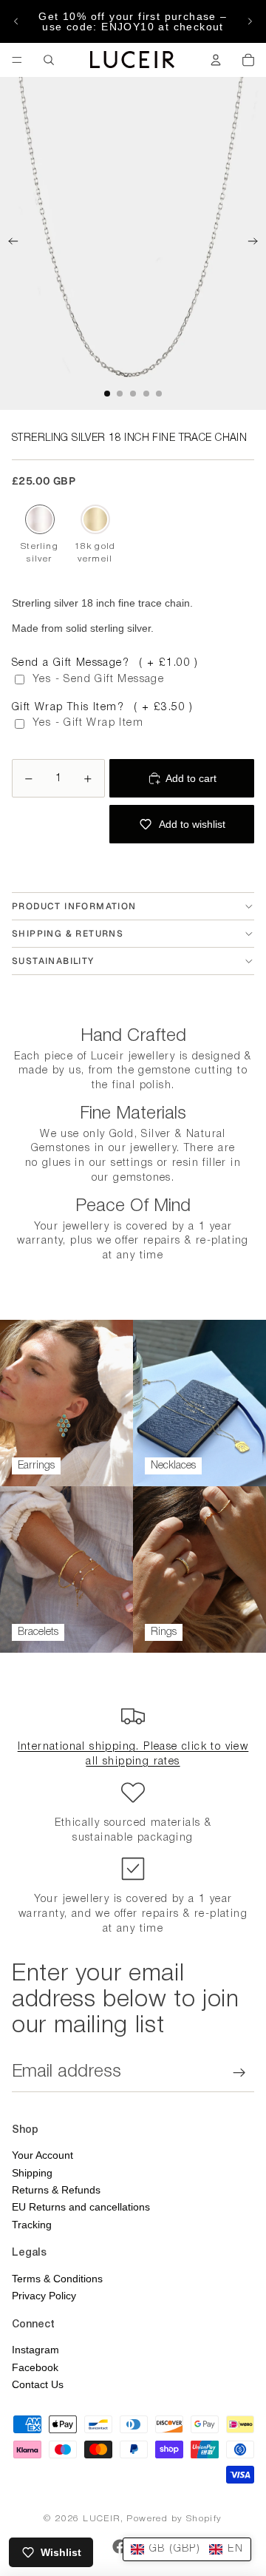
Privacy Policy (44, 2296)
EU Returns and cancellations (81, 2207)
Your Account (42, 2155)
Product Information (74, 906)
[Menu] (17, 60)
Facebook (35, 2367)
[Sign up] (239, 2072)
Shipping (32, 2173)
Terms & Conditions (57, 2279)
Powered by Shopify (174, 2519)
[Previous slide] (16, 21)
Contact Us (38, 2384)
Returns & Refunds (56, 2190)
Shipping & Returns (68, 934)
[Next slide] (250, 21)
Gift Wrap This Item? (103, 708)
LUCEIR (101, 2519)
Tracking (32, 2225)
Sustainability (53, 961)
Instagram (35, 2350)
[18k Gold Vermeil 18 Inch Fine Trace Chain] (95, 519)
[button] (187, 2549)
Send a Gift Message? (105, 663)
